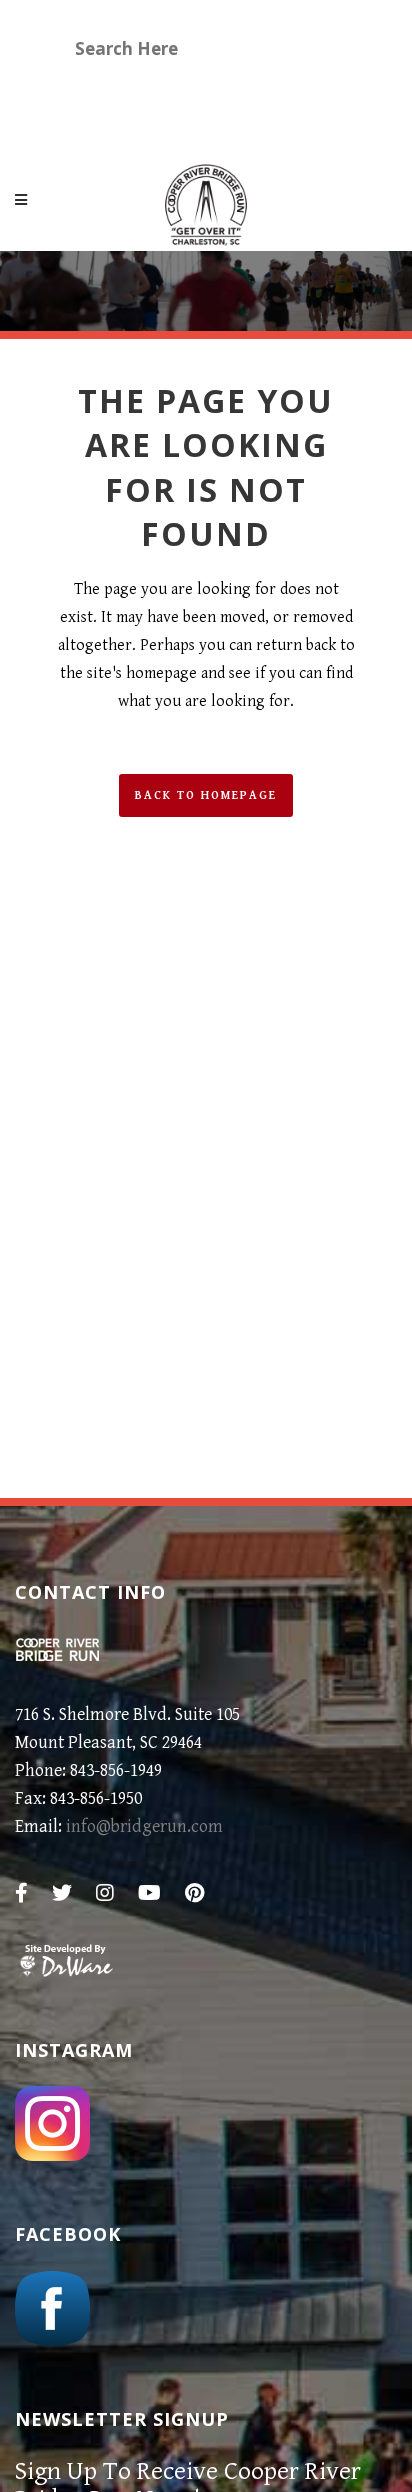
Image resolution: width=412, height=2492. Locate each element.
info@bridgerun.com (144, 1826)
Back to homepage (206, 795)
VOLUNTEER (123, 91)
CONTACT (195, 125)
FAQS (96, 125)
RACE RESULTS (253, 91)
